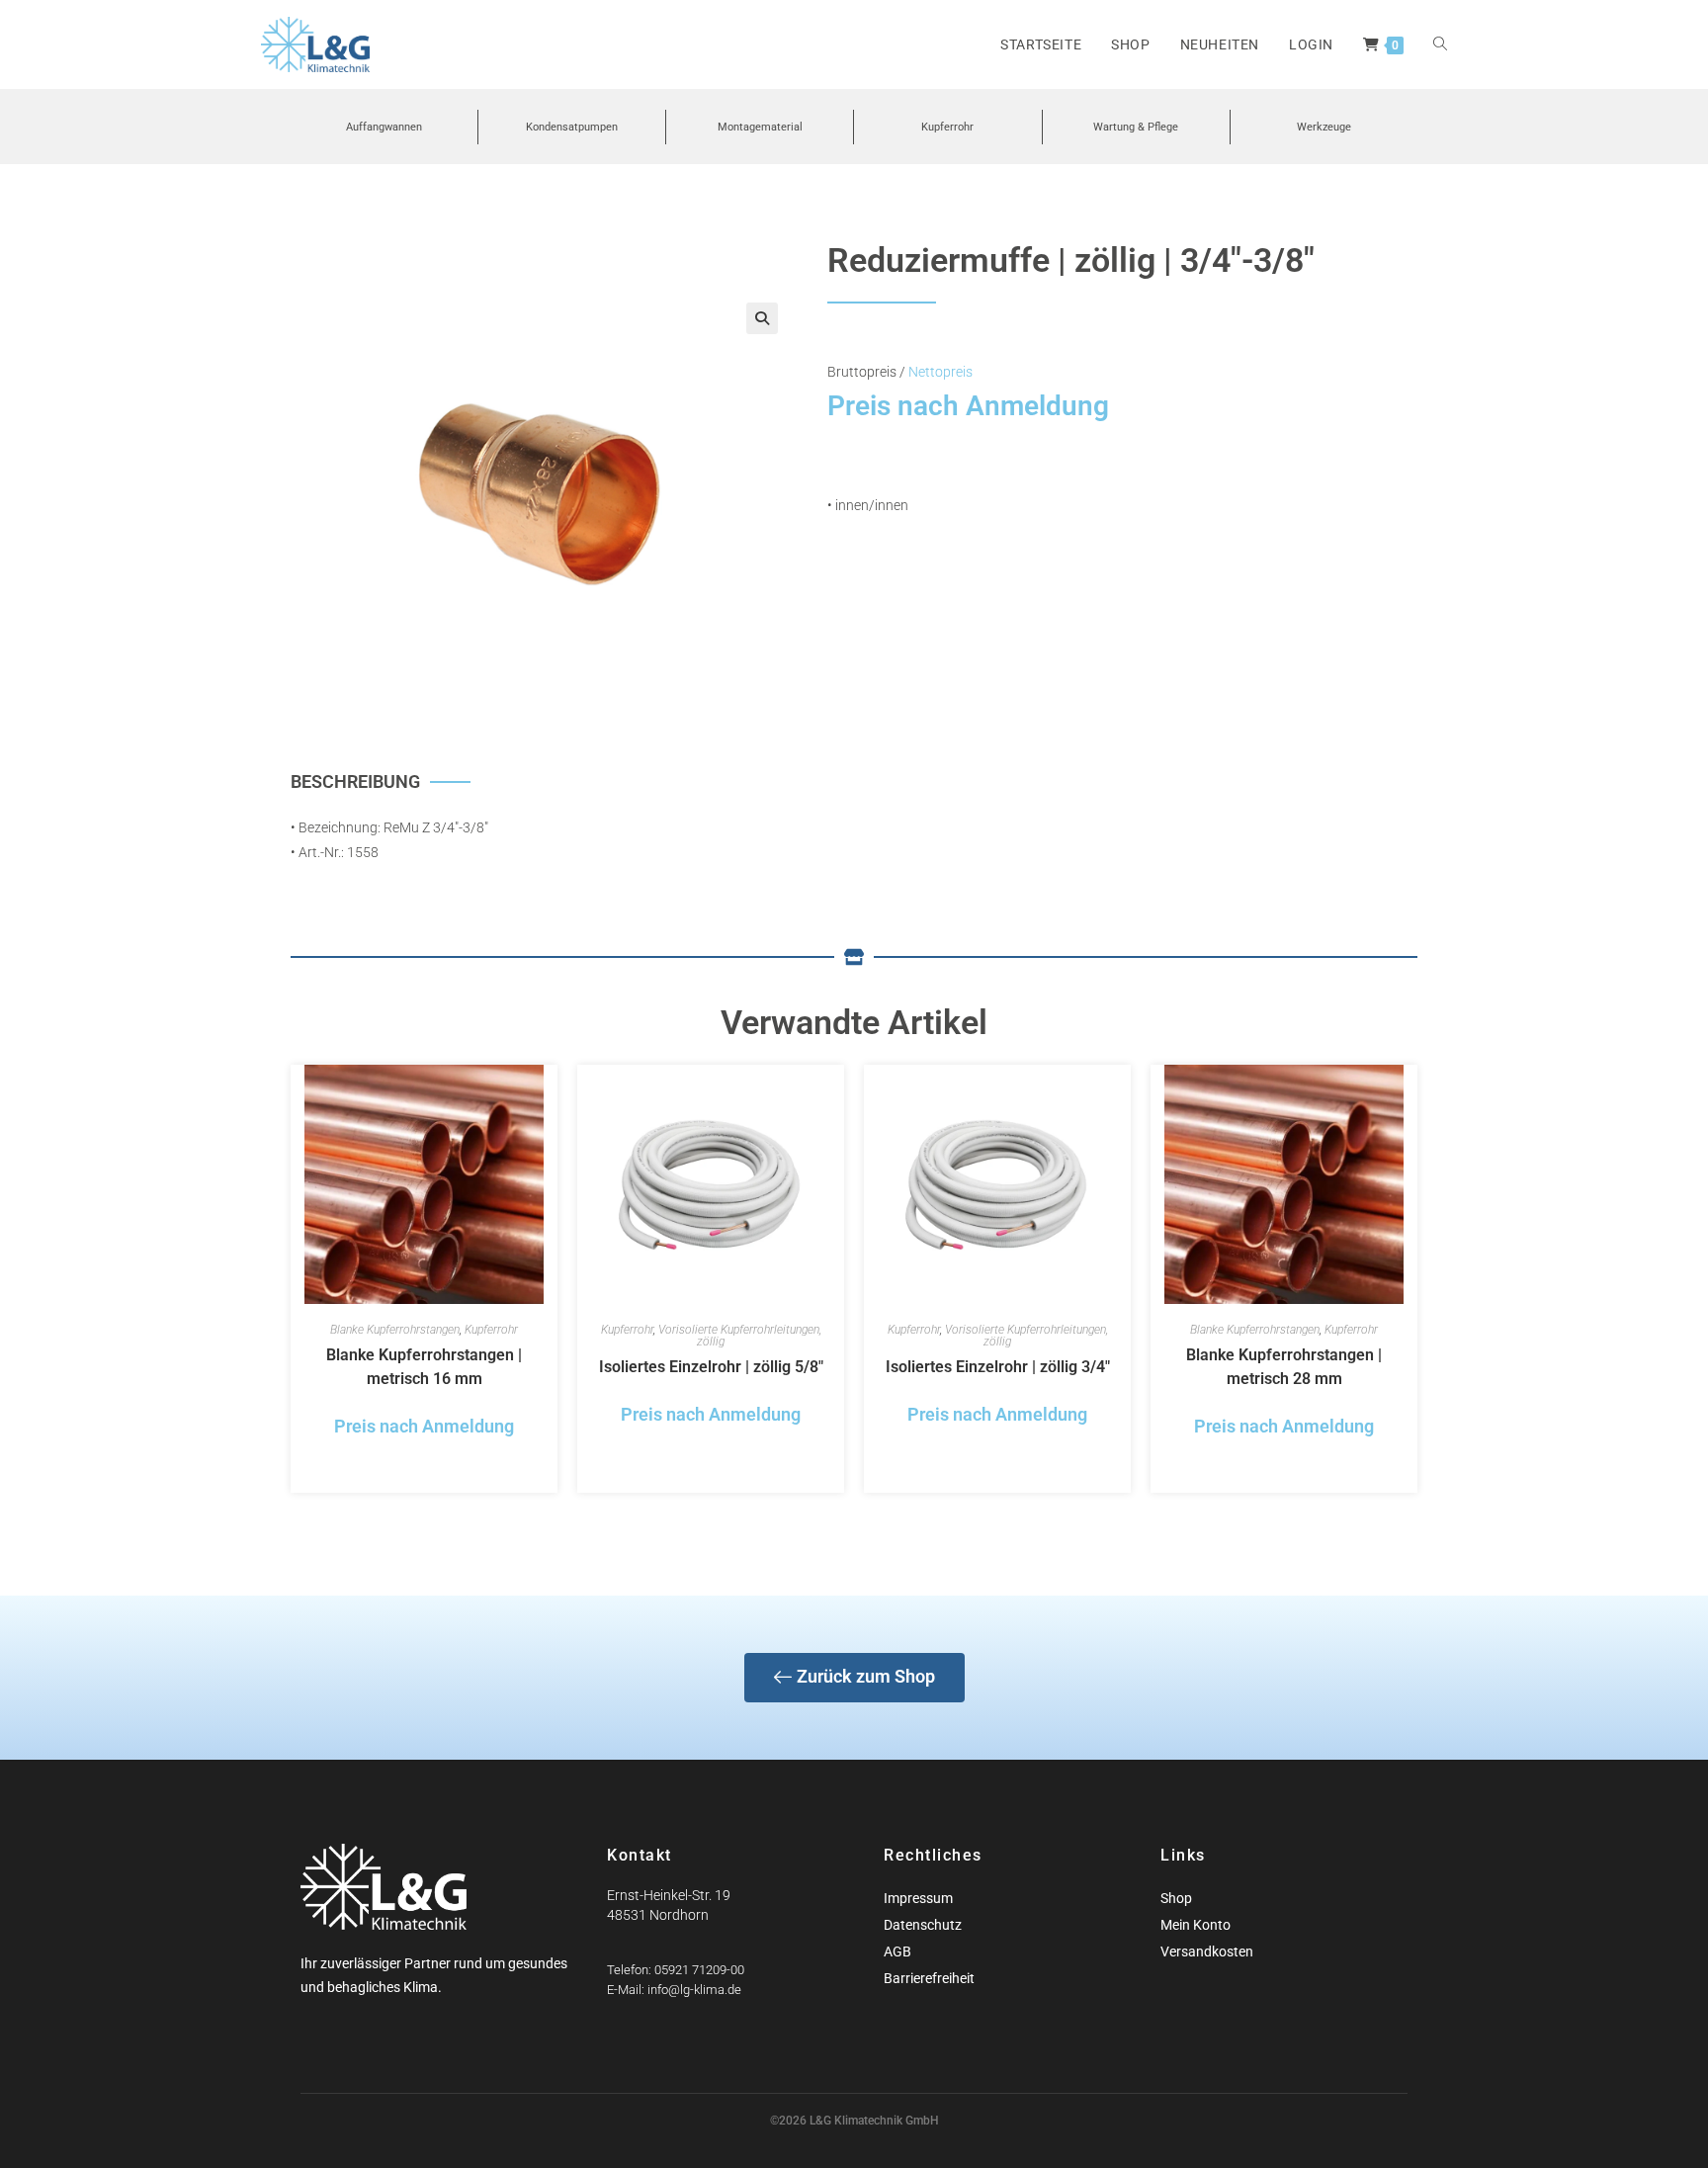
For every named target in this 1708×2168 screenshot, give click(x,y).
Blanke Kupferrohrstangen (395, 1330)
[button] (762, 318)
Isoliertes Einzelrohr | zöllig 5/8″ (711, 1367)
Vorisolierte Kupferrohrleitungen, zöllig (740, 1336)
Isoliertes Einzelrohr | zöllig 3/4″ (998, 1367)
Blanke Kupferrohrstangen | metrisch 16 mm (424, 1367)
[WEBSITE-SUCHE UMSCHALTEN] (1440, 44)
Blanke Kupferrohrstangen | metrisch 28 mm (1284, 1367)
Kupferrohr (491, 1330)
